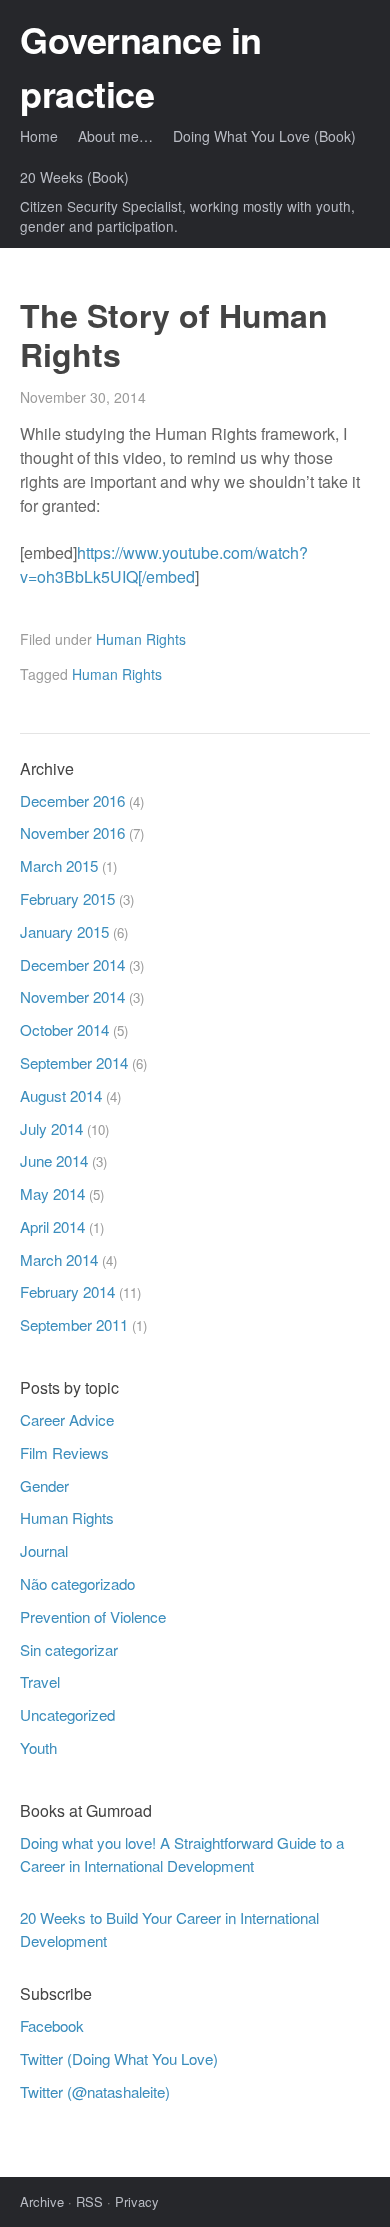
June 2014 (54, 1160)
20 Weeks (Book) (74, 177)
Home (39, 136)
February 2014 (67, 1291)
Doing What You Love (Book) (264, 136)
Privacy (137, 2201)
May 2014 (52, 1193)
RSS (89, 2201)
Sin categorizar (69, 1649)
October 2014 (64, 1029)
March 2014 (59, 1259)
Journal (44, 1550)
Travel (40, 1681)
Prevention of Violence (93, 1616)
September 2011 (74, 1324)
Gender (44, 1485)
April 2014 (52, 1226)
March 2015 (59, 865)
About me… (115, 136)
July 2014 (51, 1128)
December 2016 (72, 800)
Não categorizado (77, 1583)
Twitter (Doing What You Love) (119, 2058)
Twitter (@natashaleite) (95, 2091)
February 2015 (67, 898)
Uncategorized (67, 1714)
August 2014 (61, 1095)
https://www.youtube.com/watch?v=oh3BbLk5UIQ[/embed (164, 564)
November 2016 (72, 832)
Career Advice (67, 1419)
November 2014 (72, 996)
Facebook (52, 2025)
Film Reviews (64, 1452)
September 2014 (74, 1062)
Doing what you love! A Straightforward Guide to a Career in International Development (182, 1854)
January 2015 (64, 931)
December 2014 (72, 964)
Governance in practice (141, 66)
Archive (42, 2201)
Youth (38, 1747)
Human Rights (141, 639)
